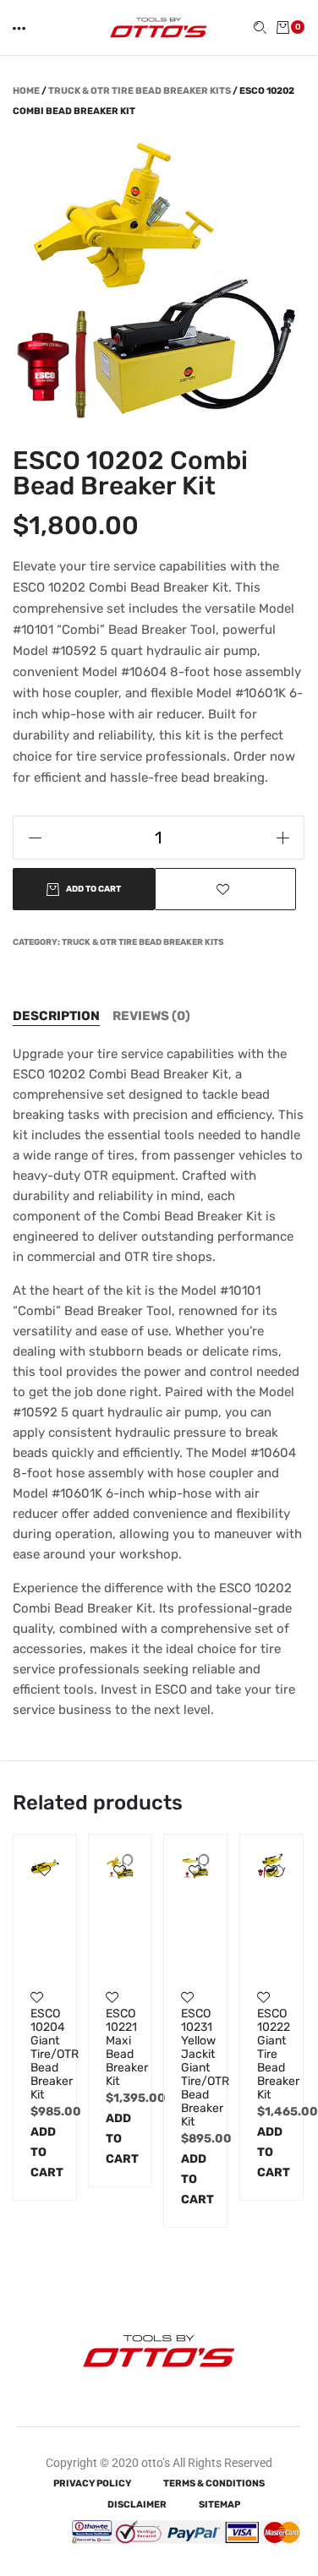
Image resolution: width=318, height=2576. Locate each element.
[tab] (56, 1016)
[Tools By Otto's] (159, 27)
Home (26, 91)
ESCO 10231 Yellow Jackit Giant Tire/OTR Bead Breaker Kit (195, 2068)
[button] (20, 28)
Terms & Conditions (214, 2483)
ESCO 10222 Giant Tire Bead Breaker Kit (271, 2055)
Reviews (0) (151, 1016)
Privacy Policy (92, 2483)
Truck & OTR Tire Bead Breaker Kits (140, 91)
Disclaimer (137, 2505)
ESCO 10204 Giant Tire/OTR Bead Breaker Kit (45, 2055)
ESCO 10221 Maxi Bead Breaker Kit (120, 2048)
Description (56, 1016)
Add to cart (45, 2152)
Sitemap (219, 2505)
